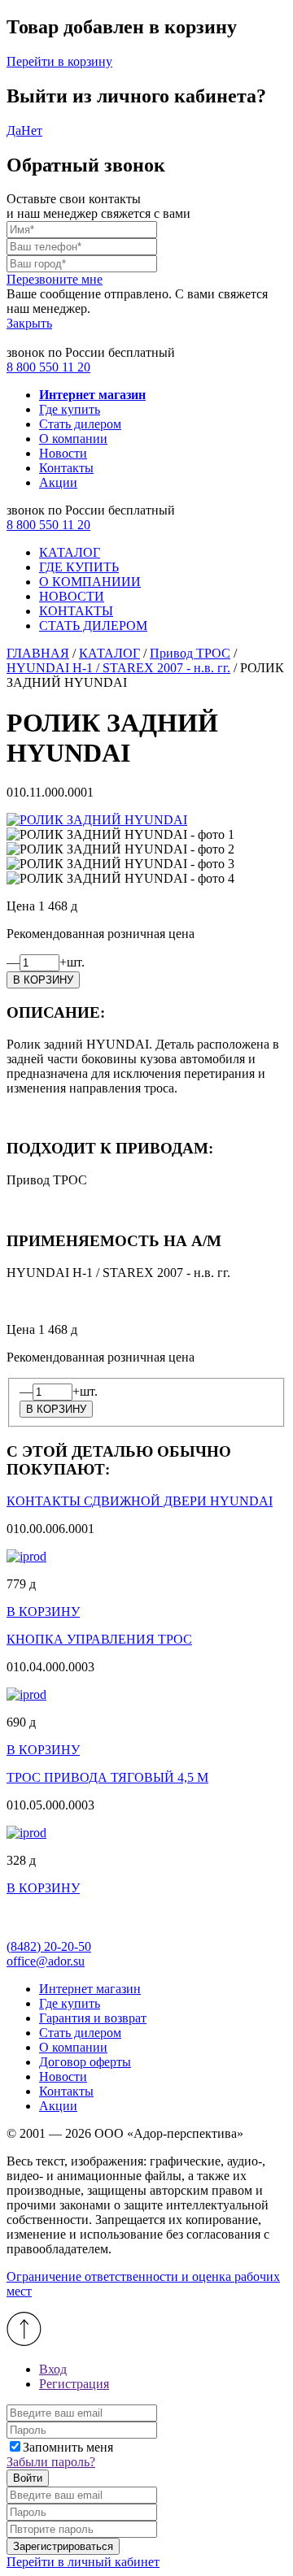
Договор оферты (85, 2062)
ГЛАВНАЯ (38, 653)
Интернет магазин (90, 1989)
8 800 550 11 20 (48, 367)
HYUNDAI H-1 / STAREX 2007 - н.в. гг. (118, 668)
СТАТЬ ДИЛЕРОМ (93, 626)
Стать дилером (80, 424)
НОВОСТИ (72, 596)
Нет (32, 130)
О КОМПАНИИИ (90, 582)
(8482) (49, 1946)
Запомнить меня (68, 2447)
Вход (53, 2369)
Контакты (66, 468)
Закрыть (29, 323)
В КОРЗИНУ (43, 1612)
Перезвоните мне (55, 279)
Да (14, 130)
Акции (58, 482)
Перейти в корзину (59, 61)
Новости (63, 453)
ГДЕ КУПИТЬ (79, 567)
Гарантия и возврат (93, 2018)
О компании (73, 439)
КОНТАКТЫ (76, 611)
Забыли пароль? (51, 2462)
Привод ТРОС (190, 653)
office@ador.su (46, 1961)
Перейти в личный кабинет (83, 2562)
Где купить (70, 409)
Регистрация (74, 2384)
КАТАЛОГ (70, 552)
